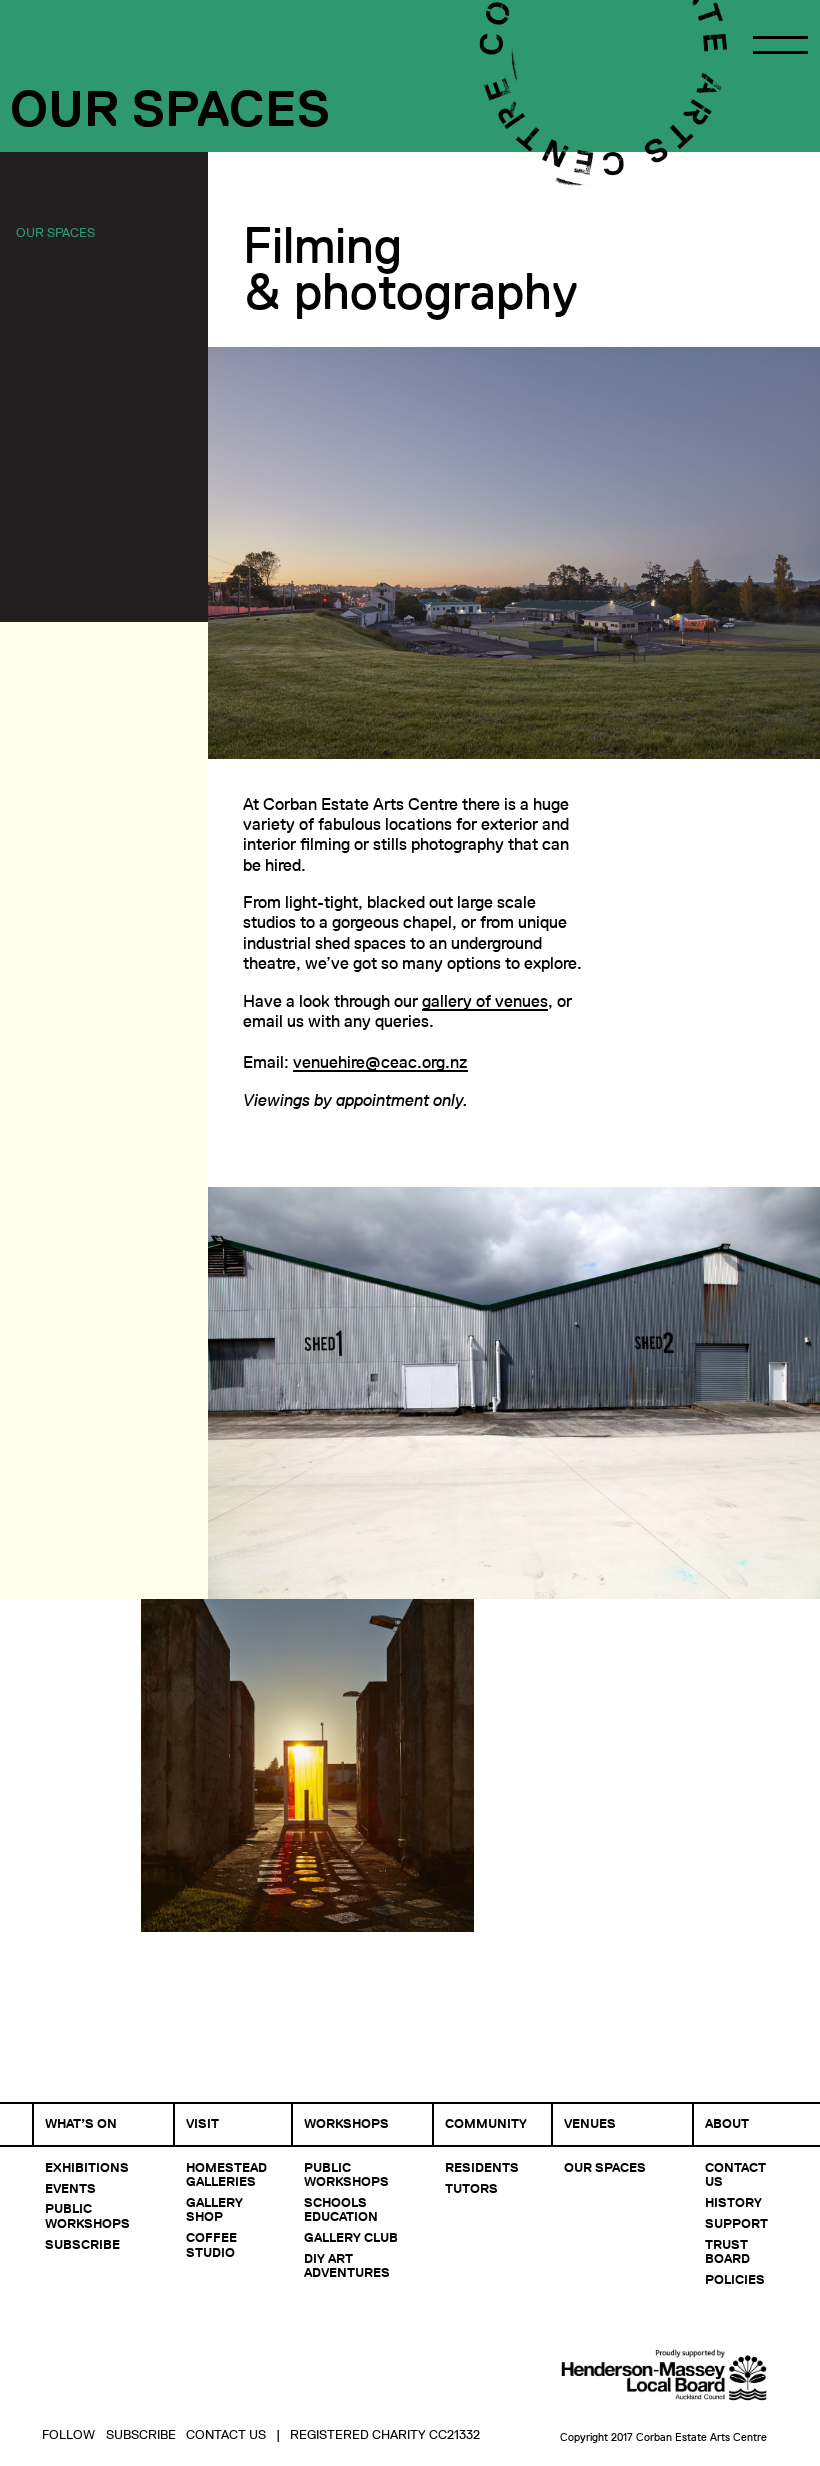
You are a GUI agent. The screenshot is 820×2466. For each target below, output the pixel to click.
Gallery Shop (214, 2209)
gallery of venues (485, 1001)
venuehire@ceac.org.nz (380, 1062)
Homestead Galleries (226, 2174)
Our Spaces (55, 232)
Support (736, 2223)
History (733, 2202)
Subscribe (82, 2244)
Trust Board (727, 2251)
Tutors (471, 2188)
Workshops (346, 2123)
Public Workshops (87, 2215)
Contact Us (735, 2174)
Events (70, 2188)
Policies (735, 2279)
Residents (482, 2167)
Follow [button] (68, 2434)
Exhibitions (87, 2167)
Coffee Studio (211, 2244)
